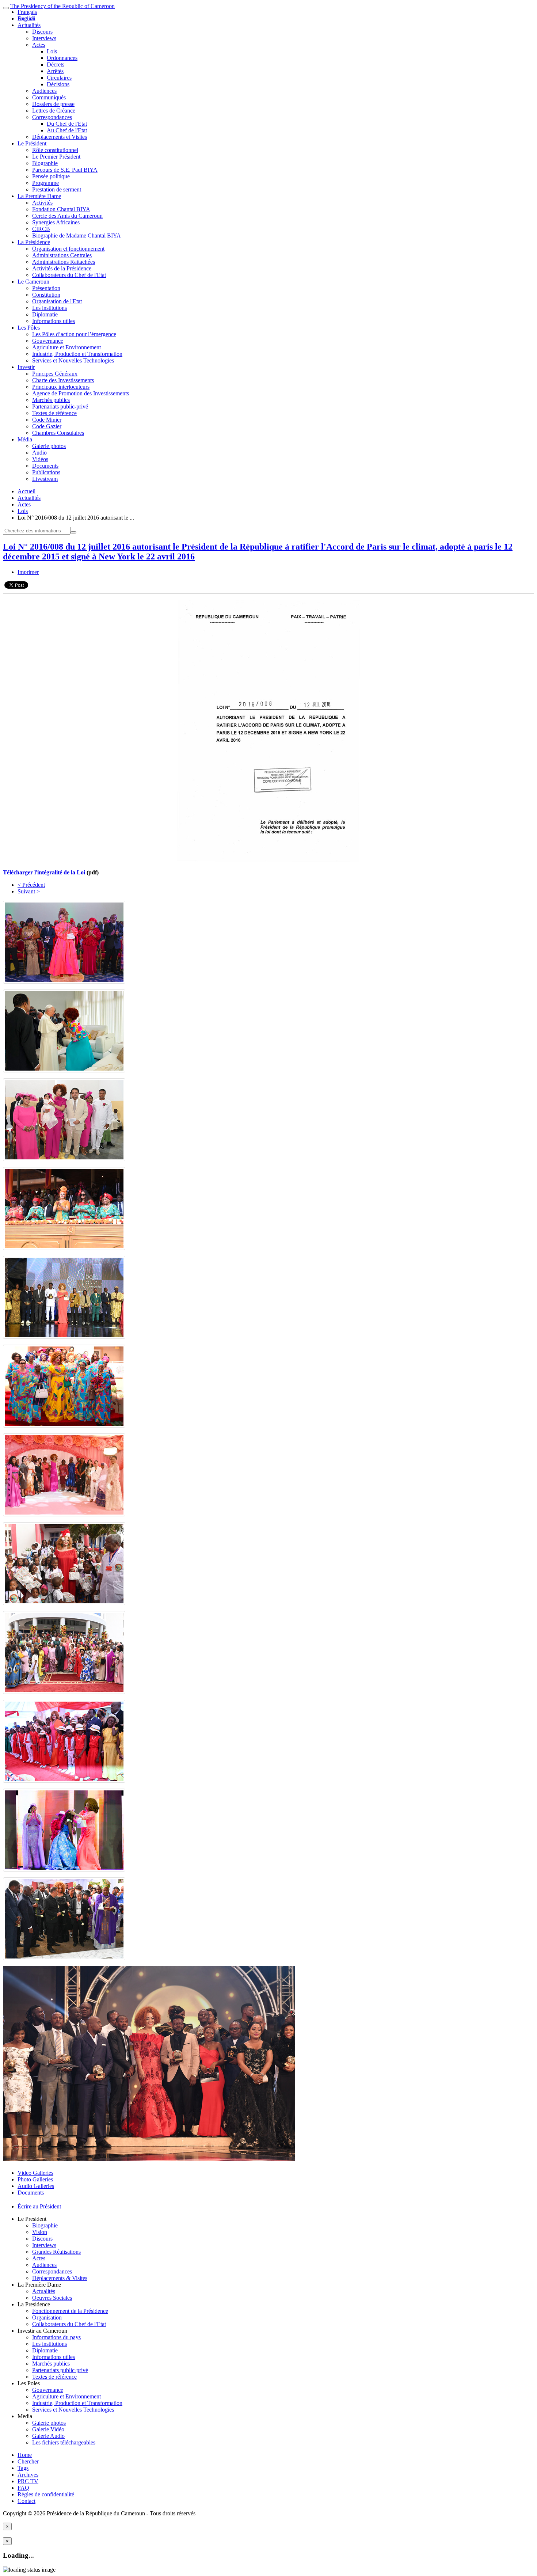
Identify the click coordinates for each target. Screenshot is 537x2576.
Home (25, 2455)
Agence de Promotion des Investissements (81, 393)
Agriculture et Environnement (66, 347)
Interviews (44, 38)
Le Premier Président (56, 157)
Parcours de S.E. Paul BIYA (65, 170)
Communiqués (49, 97)
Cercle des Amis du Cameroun (67, 216)
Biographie (45, 163)
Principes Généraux (55, 374)
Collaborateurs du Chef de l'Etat (69, 275)
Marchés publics (51, 400)
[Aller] (73, 532)
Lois (52, 51)
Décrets (56, 64)
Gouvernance (48, 341)
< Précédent (31, 885)
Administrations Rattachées (64, 262)
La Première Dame (39, 196)
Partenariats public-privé (60, 406)
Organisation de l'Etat (57, 301)
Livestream (45, 479)
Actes (39, 45)
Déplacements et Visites (60, 137)
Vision (40, 2232)
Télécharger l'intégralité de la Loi (44, 872)
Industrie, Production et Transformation (77, 354)
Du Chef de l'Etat (67, 124)
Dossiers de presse (53, 104)
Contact (26, 2501)
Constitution (46, 295)
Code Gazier (47, 426)
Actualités (29, 25)
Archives (28, 2475)
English (26, 18)
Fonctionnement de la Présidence (70, 2311)
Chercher (28, 2461)
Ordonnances (62, 58)
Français (27, 12)
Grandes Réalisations (56, 2252)
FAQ (23, 2488)
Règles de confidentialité (46, 2494)
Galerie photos (49, 446)
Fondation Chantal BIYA (61, 209)
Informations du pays (56, 2337)
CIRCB (41, 229)
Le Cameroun (33, 282)
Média (25, 439)
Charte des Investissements (63, 380)
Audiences (44, 91)
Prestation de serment (57, 189)
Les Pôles (29, 328)
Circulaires (59, 78)
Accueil (26, 491)
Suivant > (29, 891)
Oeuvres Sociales (52, 2298)
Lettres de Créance (54, 111)
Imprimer (28, 572)
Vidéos (40, 459)
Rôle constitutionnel (55, 150)
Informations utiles (54, 321)
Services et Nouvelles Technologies (73, 360)
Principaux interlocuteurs (61, 387)
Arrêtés (55, 71)
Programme (45, 183)
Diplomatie (45, 314)
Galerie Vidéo (48, 2429)
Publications (46, 472)
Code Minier (47, 420)
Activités (42, 203)
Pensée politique (51, 176)
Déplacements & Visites (60, 2278)
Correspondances (52, 117)
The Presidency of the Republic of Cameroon (62, 6)
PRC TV (28, 2481)
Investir (26, 367)
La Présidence (34, 242)
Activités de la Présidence (62, 268)
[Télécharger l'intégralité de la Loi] (268, 860)
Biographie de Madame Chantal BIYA (77, 235)
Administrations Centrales (62, 255)
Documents (45, 466)
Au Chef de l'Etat (67, 130)
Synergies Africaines (56, 222)
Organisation (47, 2317)
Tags (23, 2468)
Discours (42, 32)
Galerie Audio (48, 2436)
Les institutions (49, 308)
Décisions (58, 84)
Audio (39, 453)
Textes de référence (54, 413)
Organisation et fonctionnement (68, 249)
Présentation (46, 288)
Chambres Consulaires (58, 433)
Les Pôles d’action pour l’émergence (74, 334)
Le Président (32, 143)
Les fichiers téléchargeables (64, 2442)
